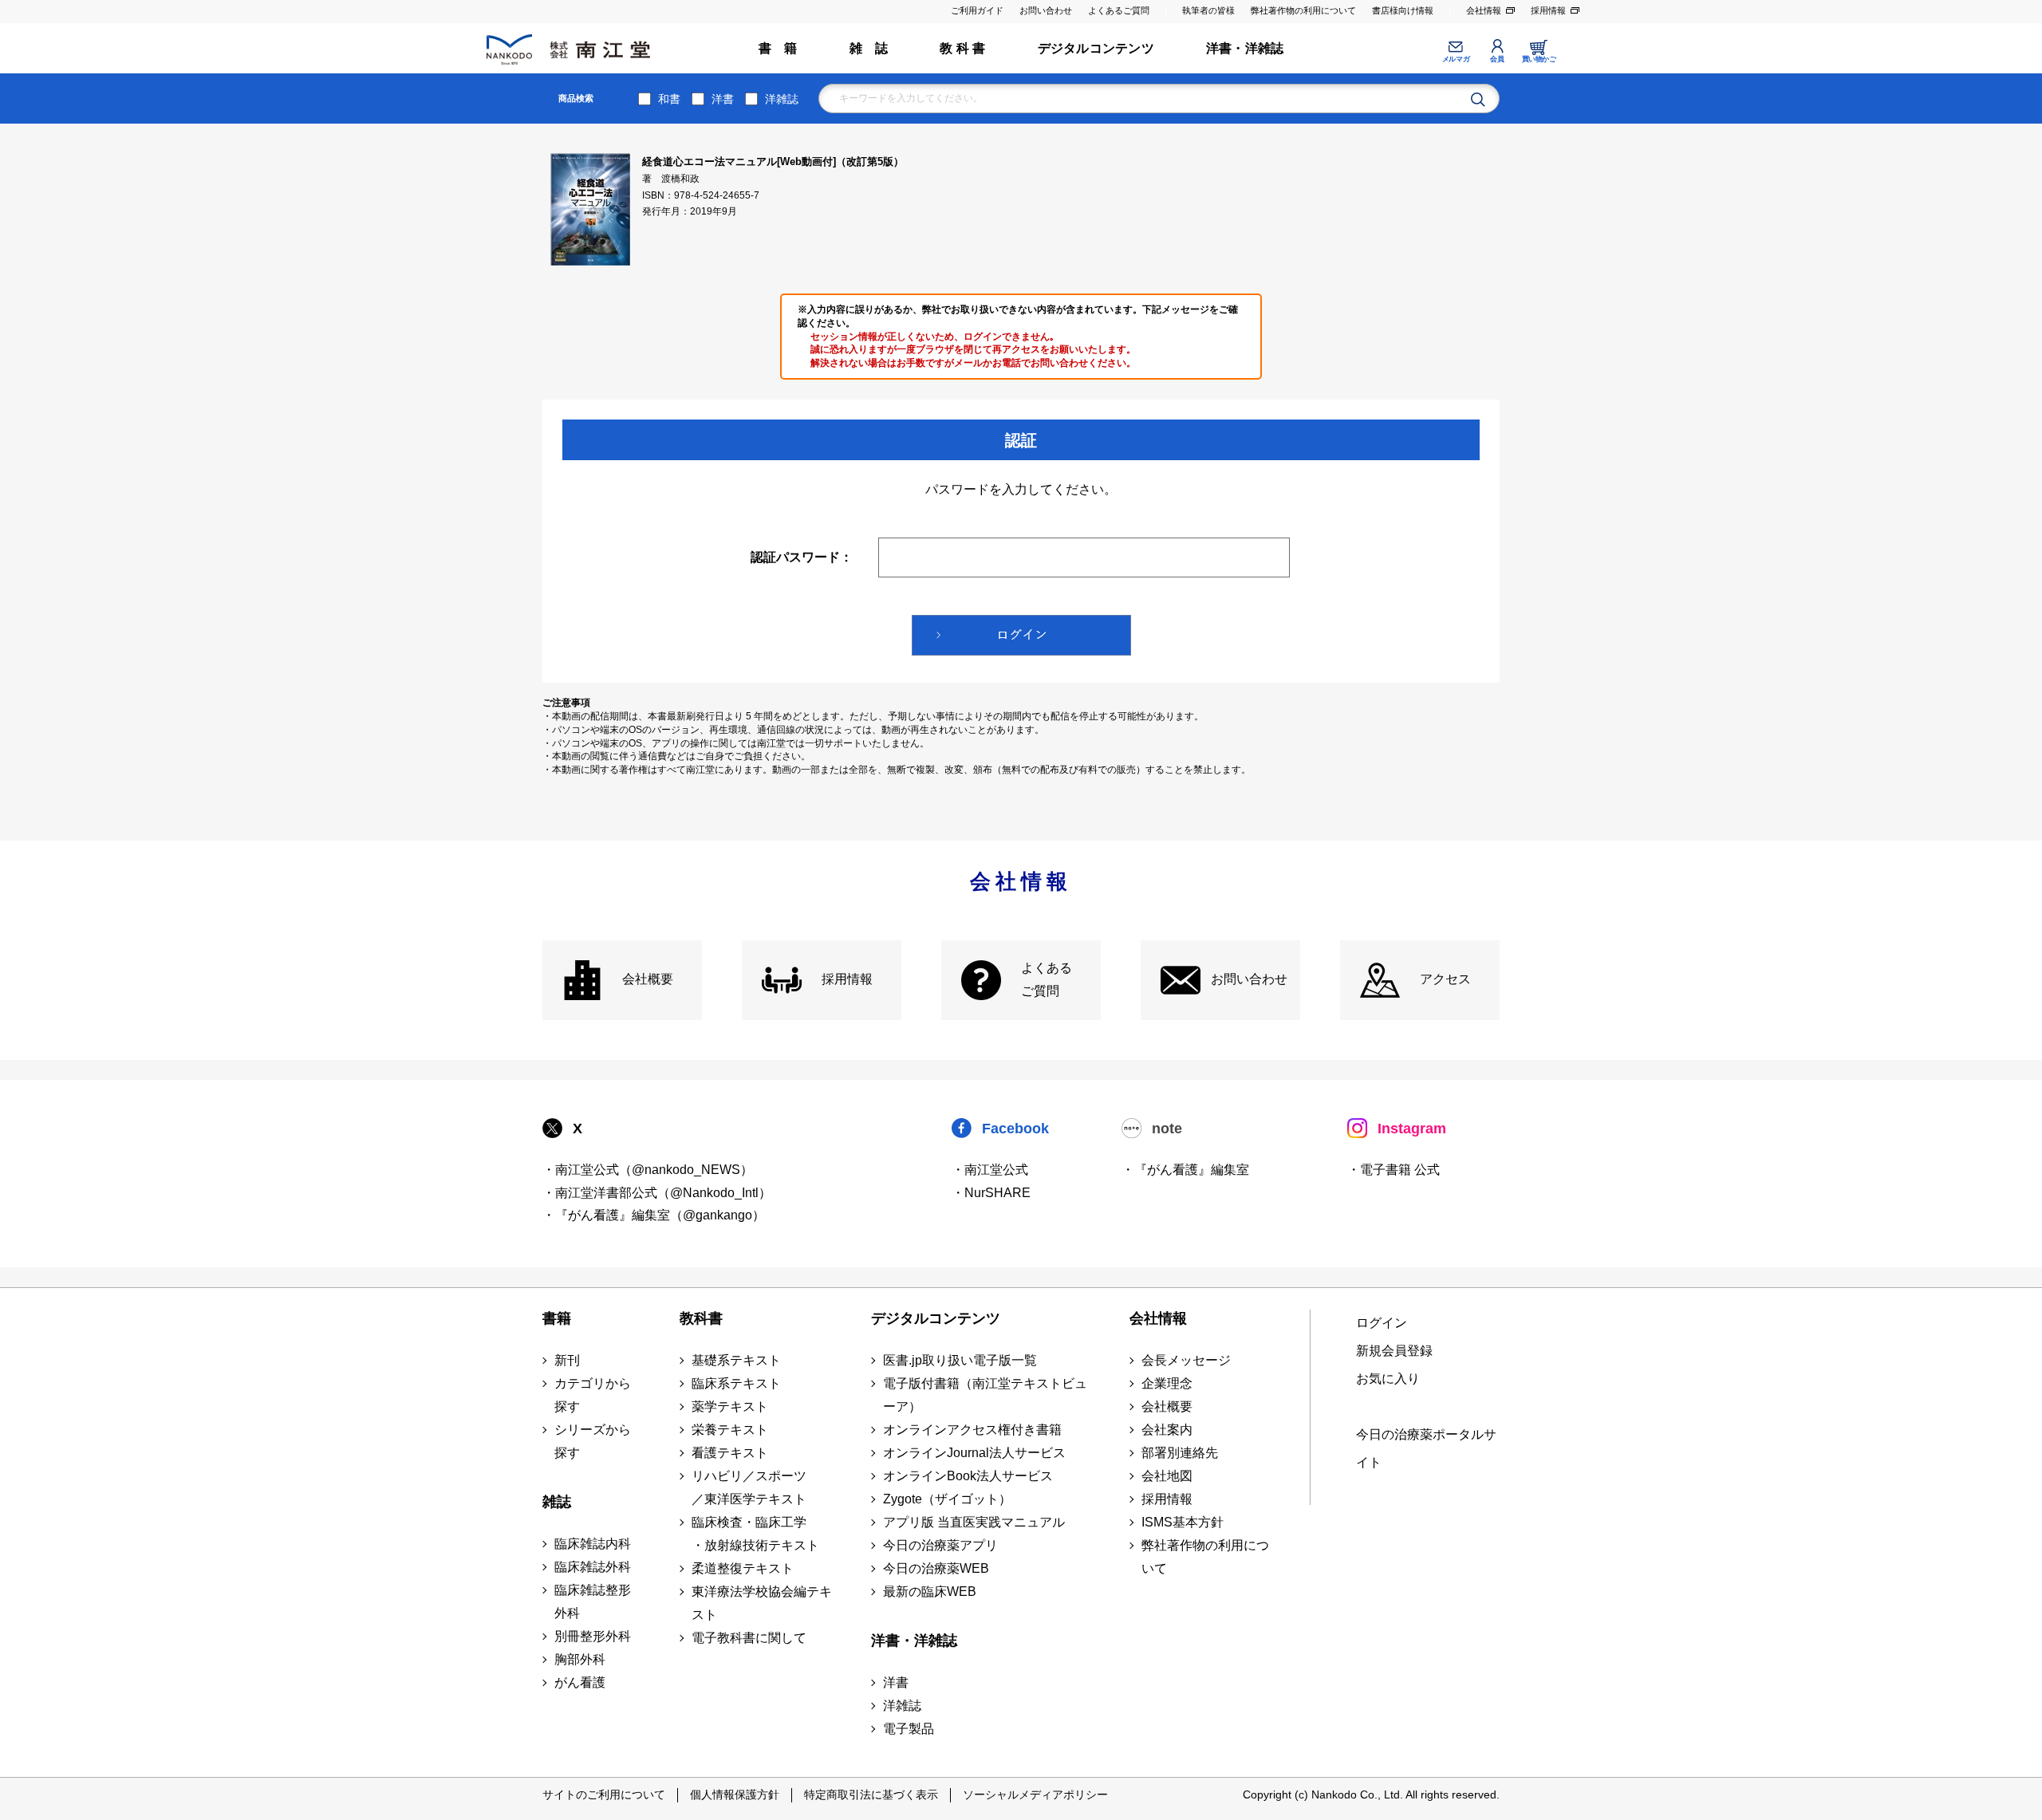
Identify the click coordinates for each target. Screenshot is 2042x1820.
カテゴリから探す (593, 1395)
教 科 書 (962, 48)
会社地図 (1167, 1476)
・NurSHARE (991, 1193)
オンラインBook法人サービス (968, 1476)
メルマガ (1456, 59)
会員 (1497, 59)
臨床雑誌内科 (593, 1544)
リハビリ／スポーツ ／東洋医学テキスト (749, 1487)
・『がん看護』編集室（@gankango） (654, 1215)
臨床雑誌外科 (593, 1567)
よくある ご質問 (1047, 979)
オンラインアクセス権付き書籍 (972, 1430)
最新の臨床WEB (930, 1592)
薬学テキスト (730, 1406)
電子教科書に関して (749, 1638)
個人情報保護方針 (735, 1794)
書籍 (557, 1318)
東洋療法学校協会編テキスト (762, 1603)
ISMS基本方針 (1183, 1522)
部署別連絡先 (1180, 1453)
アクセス (1445, 979)
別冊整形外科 (593, 1636)
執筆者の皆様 (1208, 10)
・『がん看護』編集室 (1185, 1170)
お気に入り (1388, 1379)
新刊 (567, 1360)
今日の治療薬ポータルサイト (1426, 1448)
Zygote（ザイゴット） (947, 1499)
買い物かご (1539, 59)
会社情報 (1484, 10)
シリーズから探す (593, 1441)
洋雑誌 (782, 99)
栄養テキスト (730, 1430)
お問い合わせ (1046, 10)
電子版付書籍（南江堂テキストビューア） (985, 1395)
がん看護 (580, 1682)
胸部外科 (580, 1659)
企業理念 (1167, 1383)
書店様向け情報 (1403, 10)
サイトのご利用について (604, 1794)
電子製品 (909, 1729)
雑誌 (557, 1502)
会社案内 (1167, 1430)
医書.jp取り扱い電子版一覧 (960, 1360)
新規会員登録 (1394, 1351)
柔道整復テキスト (743, 1568)
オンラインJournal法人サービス (974, 1453)
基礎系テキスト (736, 1360)
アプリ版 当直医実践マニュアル (974, 1522)
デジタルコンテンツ (1096, 48)
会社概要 (648, 979)
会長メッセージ (1186, 1360)
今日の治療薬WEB (936, 1568)
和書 (669, 99)
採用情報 (1548, 10)
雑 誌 (869, 48)
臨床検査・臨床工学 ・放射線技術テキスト (755, 1534)
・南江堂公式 (990, 1170)
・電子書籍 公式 (1394, 1170)
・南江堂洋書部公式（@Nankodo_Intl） (657, 1193)
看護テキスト (730, 1453)
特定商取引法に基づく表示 (871, 1794)
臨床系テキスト (736, 1383)
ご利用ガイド (977, 10)
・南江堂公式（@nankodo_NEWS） (648, 1170)
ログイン (1382, 1323)
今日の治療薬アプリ (940, 1545)
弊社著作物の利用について (1303, 10)
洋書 (723, 99)
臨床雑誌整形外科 (593, 1601)
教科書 (701, 1318)
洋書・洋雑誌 (1245, 48)
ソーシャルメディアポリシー (1035, 1794)
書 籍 (778, 48)
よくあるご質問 (1119, 10)
